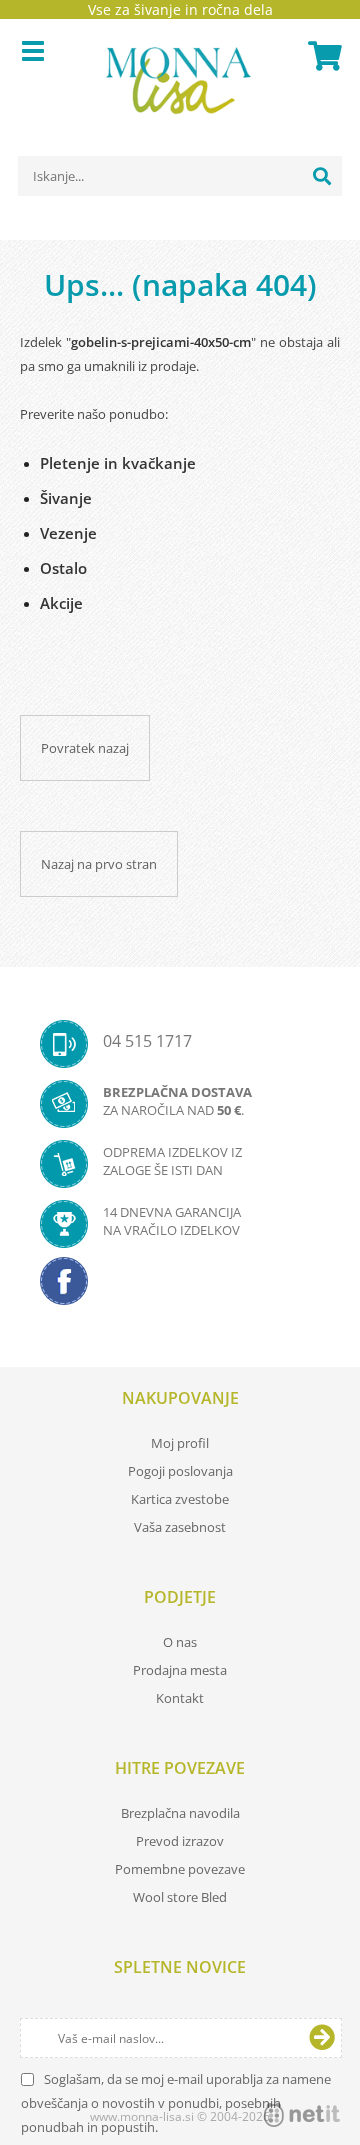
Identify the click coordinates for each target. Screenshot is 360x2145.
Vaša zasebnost (180, 1527)
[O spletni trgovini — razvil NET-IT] (302, 2115)
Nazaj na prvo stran (99, 864)
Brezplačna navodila (180, 1813)
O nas (180, 1642)
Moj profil (180, 1443)
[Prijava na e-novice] (322, 2038)
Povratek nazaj (85, 748)
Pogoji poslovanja (180, 1471)
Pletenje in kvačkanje (118, 463)
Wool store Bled (180, 1897)
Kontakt (180, 1698)
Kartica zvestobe (180, 1499)
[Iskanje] (322, 176)
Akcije (61, 603)
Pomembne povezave (180, 1869)
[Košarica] (322, 56)
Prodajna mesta (180, 1670)
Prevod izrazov (180, 1841)
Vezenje (68, 533)
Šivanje (66, 498)
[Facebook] (180, 1287)
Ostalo (63, 568)
